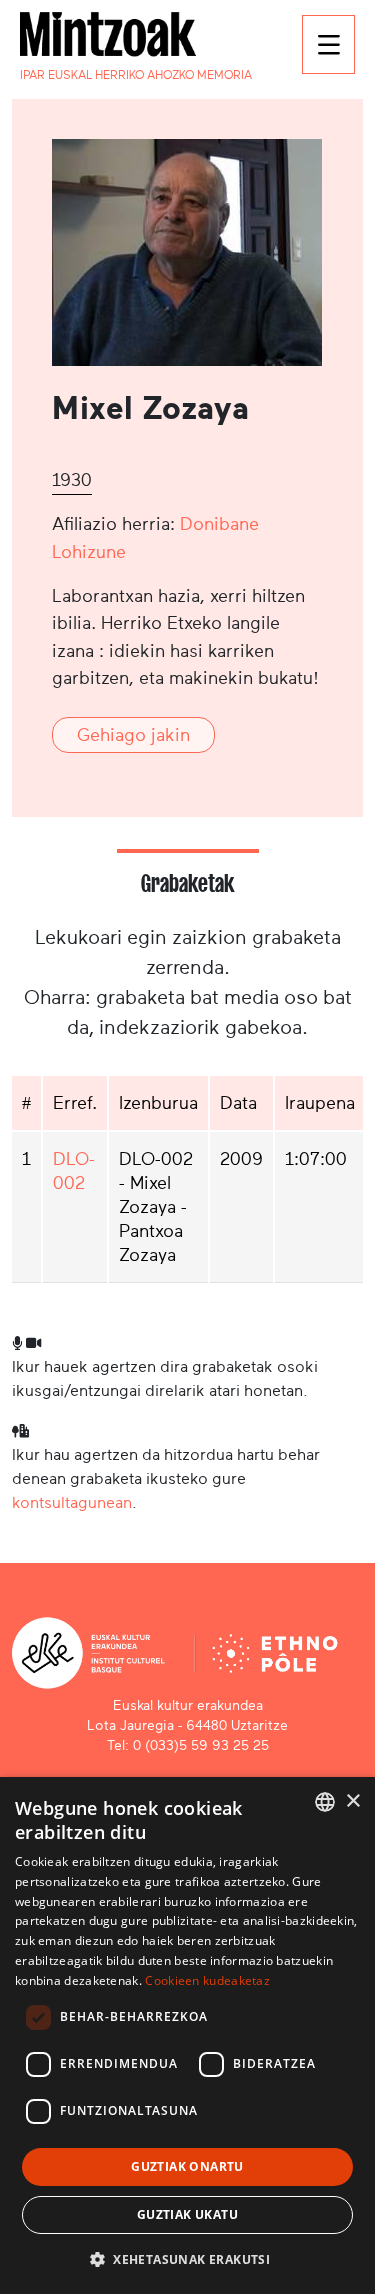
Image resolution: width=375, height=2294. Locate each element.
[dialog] (187, 2035)
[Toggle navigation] (328, 44)
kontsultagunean (72, 1502)
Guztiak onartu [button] (187, 2166)
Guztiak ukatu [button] (187, 2214)
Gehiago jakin (133, 735)
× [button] (352, 1801)
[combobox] (325, 1802)
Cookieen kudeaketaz (207, 1980)
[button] (187, 2259)
